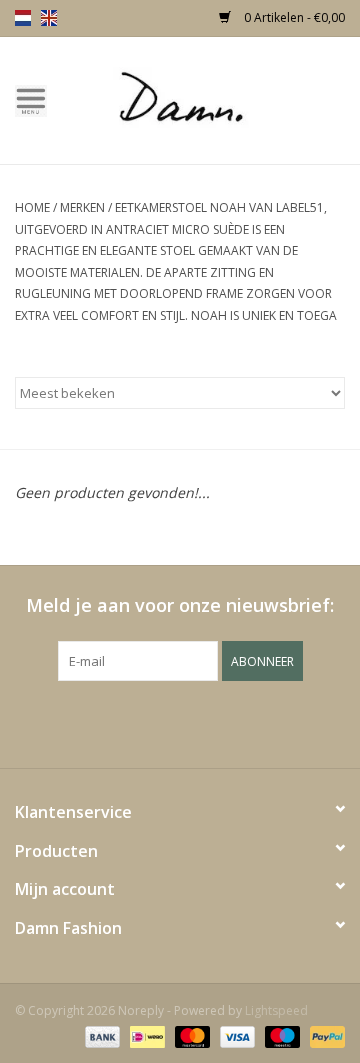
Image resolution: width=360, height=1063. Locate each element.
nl (23, 18)
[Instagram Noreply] (234, 722)
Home (32, 207)
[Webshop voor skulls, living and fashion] (211, 98)
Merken (82, 207)
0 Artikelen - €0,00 (293, 17)
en (49, 18)
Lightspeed (276, 1010)
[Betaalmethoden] (100, 1035)
